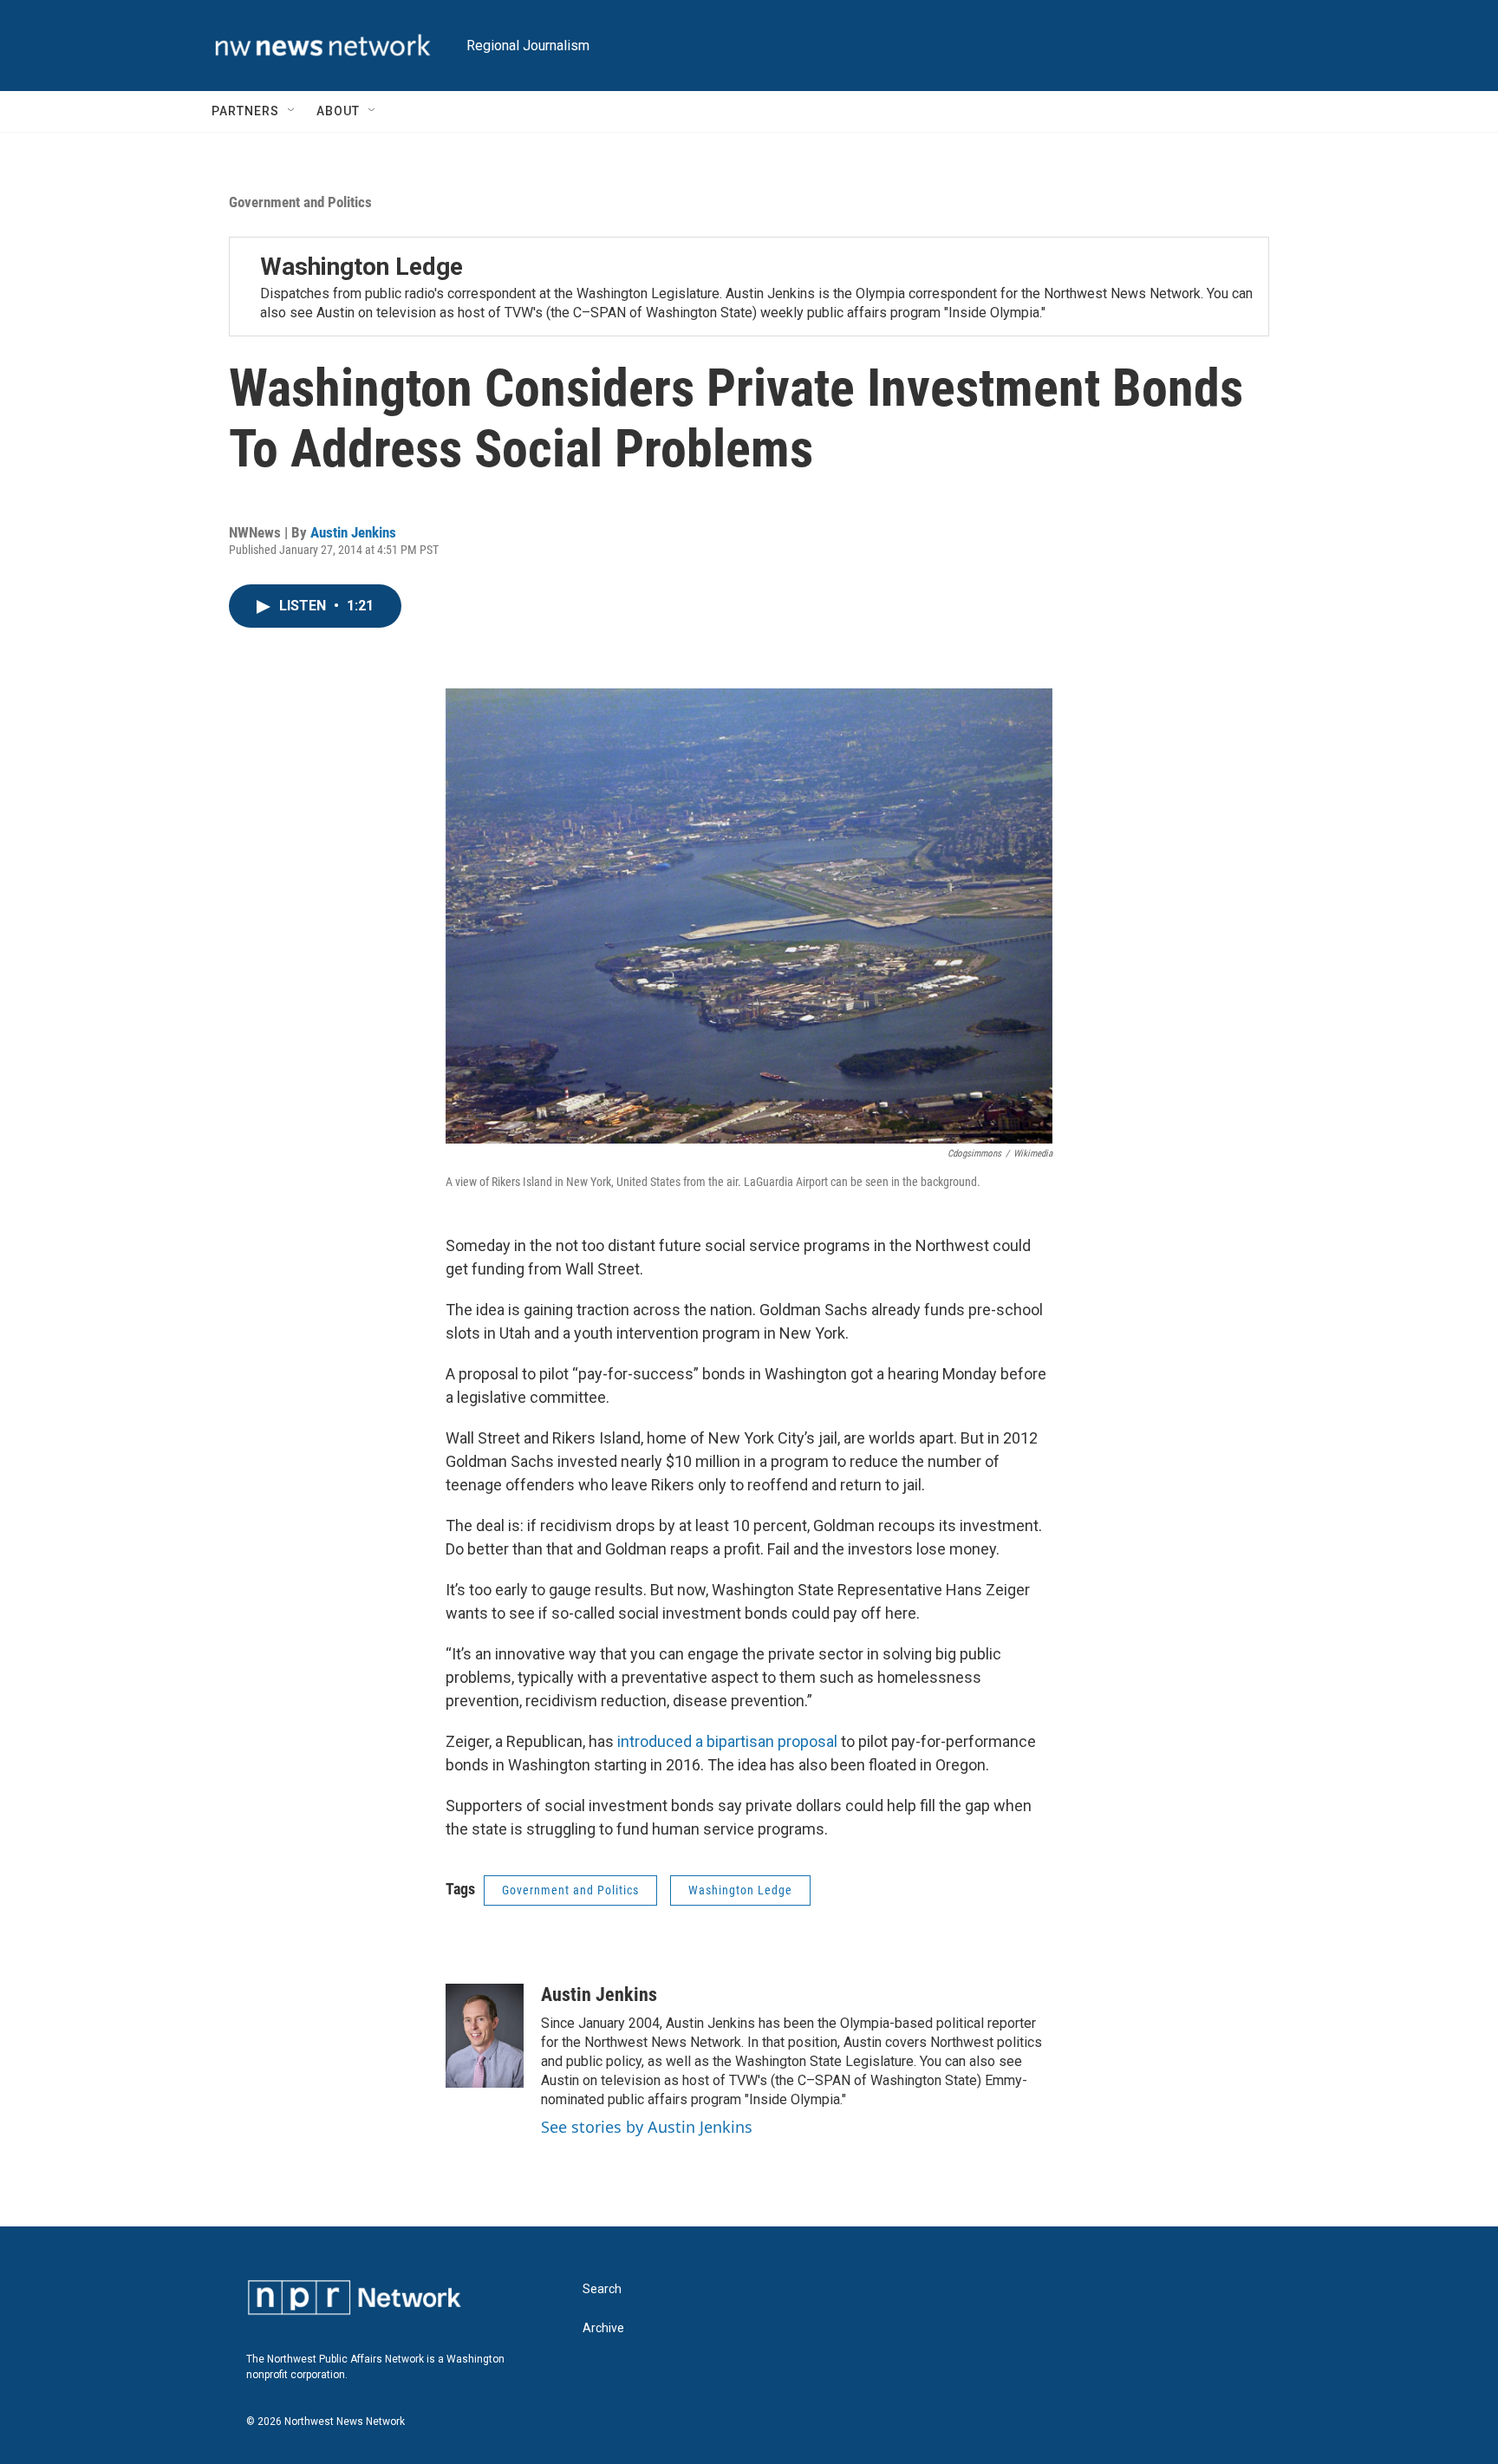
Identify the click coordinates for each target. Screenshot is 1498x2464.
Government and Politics (300, 202)
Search (602, 2289)
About (338, 111)
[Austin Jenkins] (485, 2036)
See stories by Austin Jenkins (647, 2127)
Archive (603, 2328)
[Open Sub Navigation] (292, 111)
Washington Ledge (361, 267)
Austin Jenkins (353, 532)
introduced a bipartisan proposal (727, 1741)
